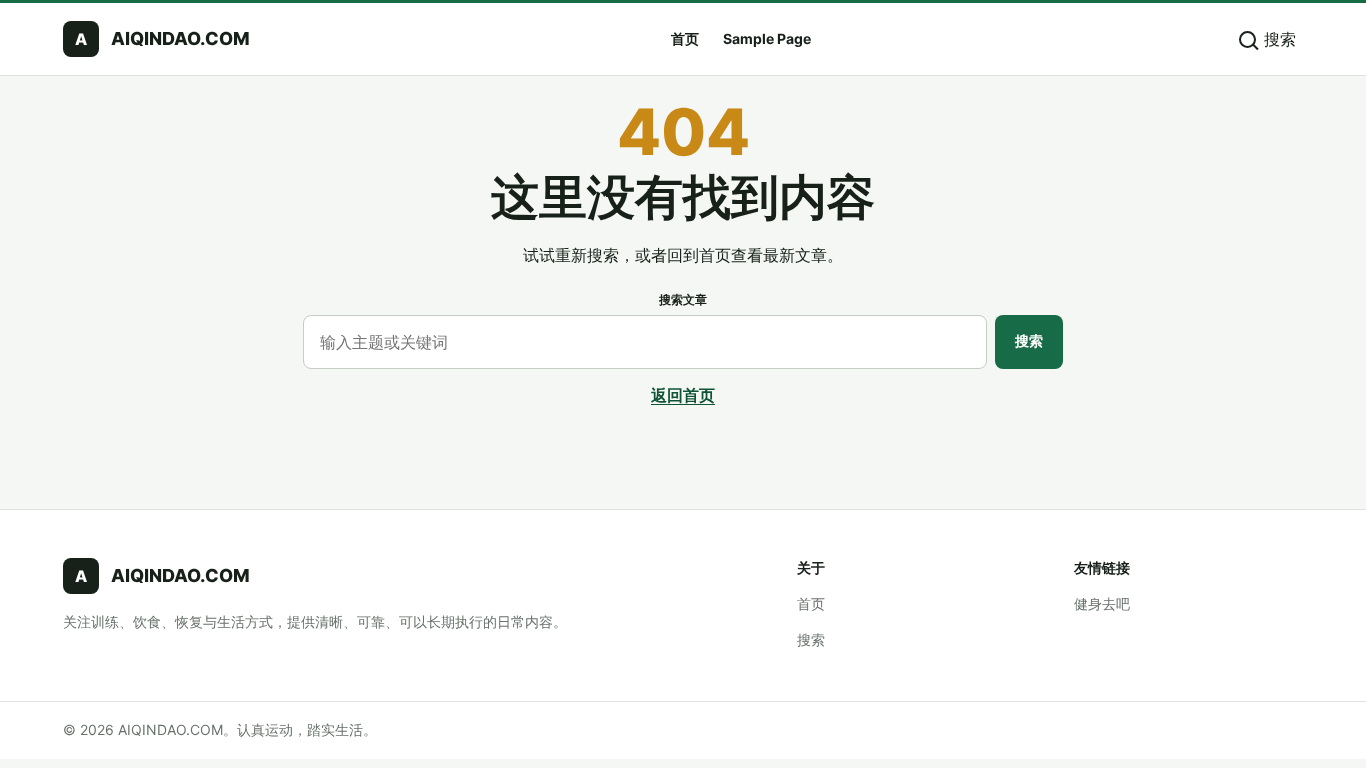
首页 (685, 38)
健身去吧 (1102, 603)
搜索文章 (683, 299)
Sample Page (767, 38)
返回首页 (683, 395)
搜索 (1029, 340)
